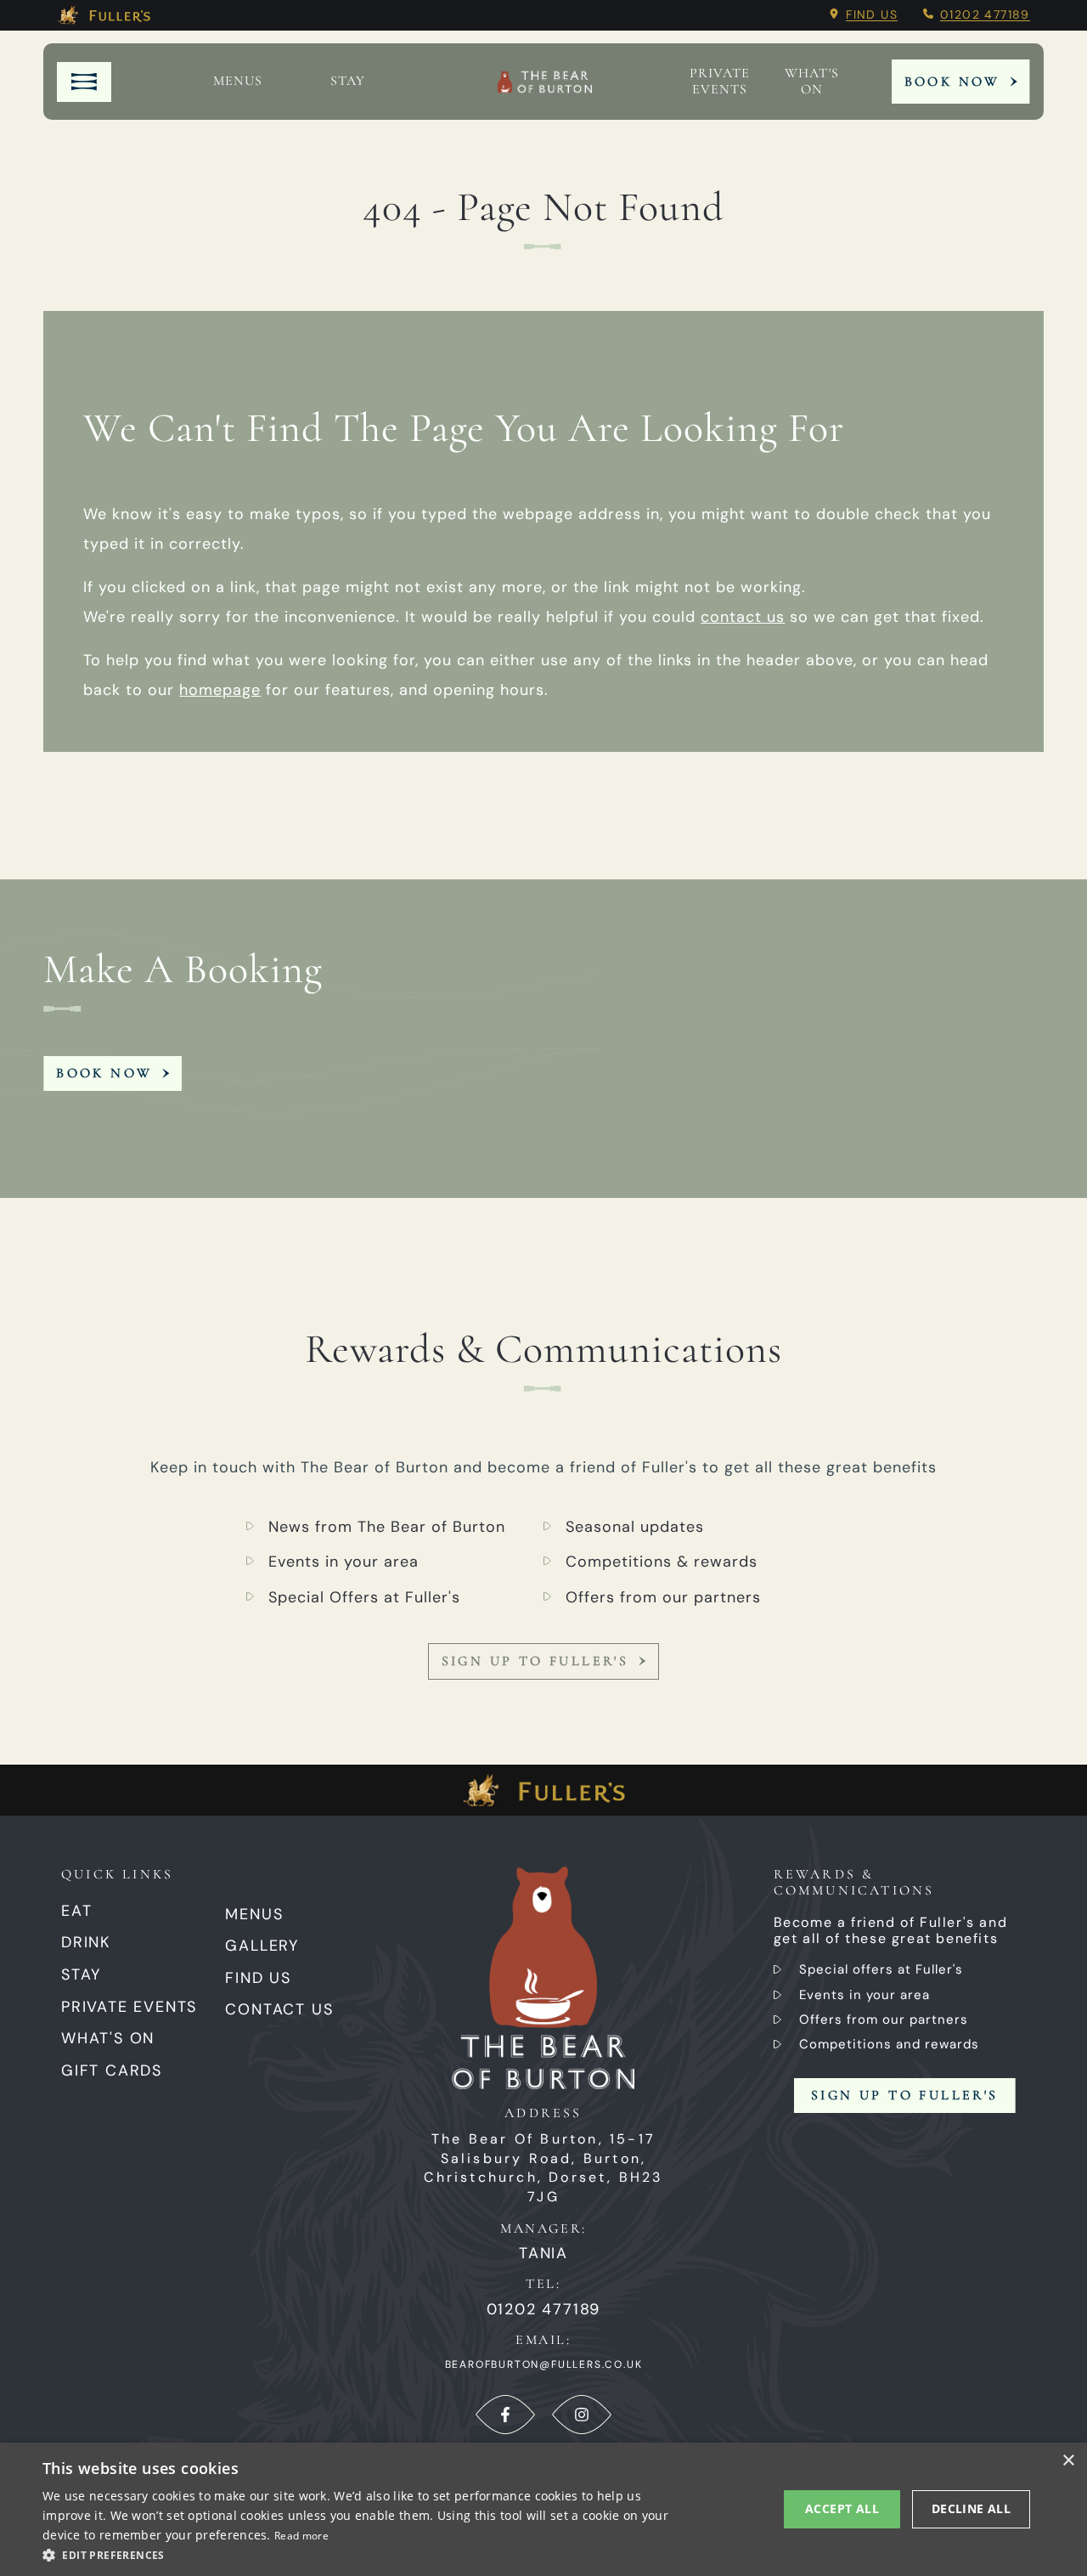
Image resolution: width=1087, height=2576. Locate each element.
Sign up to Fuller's (535, 1661)
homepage (220, 690)
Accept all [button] (842, 2508)
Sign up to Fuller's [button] (905, 2095)
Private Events (720, 82)
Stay (348, 81)
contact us (743, 617)
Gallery (262, 1946)
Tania (543, 2254)
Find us (872, 14)
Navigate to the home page (544, 82)
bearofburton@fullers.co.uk (544, 2364)
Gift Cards (112, 2070)
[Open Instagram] (582, 2415)
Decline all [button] (971, 2508)
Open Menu (84, 82)
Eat (76, 1911)
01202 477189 (985, 14)
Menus (238, 81)
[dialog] (543, 2509)
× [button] (1068, 2461)
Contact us (279, 2009)
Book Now (952, 82)
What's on (812, 82)
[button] (366, 2554)
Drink (86, 1942)
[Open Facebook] (505, 2415)
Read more (301, 2536)
